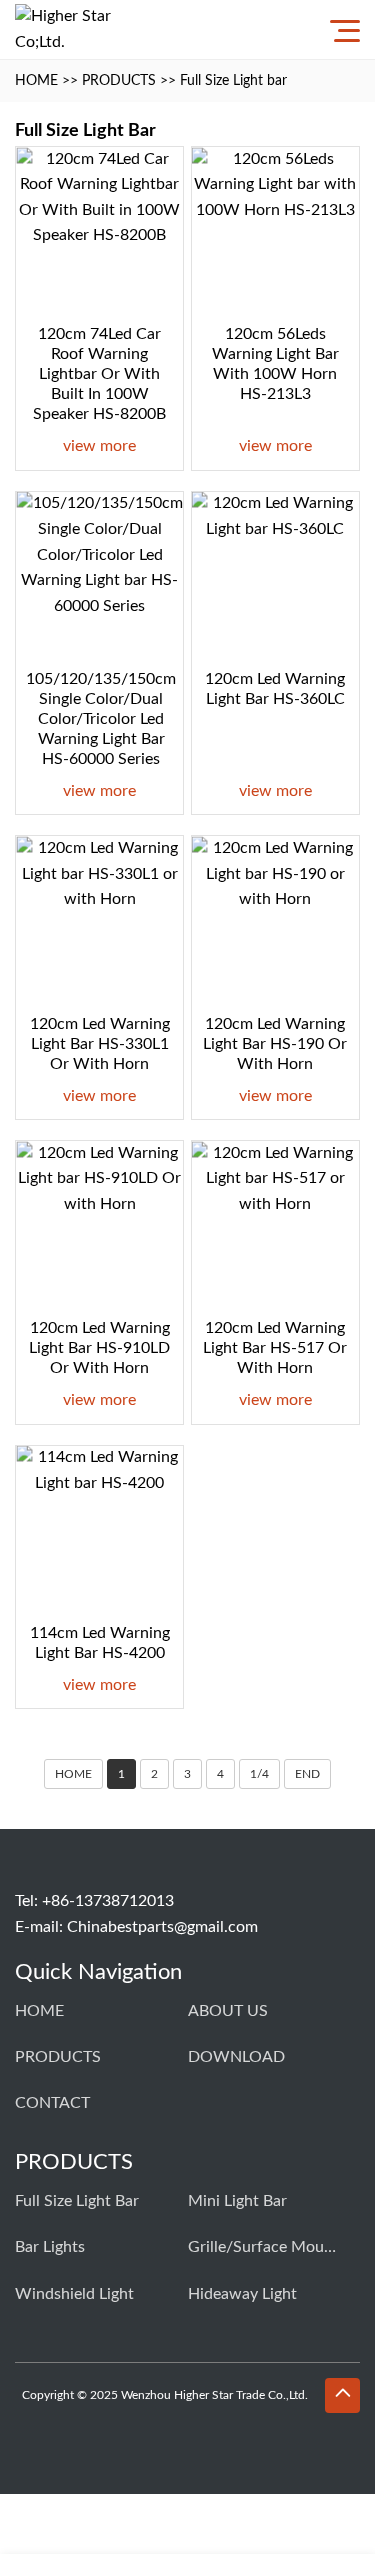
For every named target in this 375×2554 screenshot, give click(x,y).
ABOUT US (228, 2011)
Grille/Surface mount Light (263, 2247)
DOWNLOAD (236, 2057)
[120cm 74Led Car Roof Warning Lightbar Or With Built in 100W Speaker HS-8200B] (99, 230)
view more (99, 446)
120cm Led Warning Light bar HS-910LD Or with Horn (99, 1348)
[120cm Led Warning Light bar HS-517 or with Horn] (275, 1224)
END (307, 1774)
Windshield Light (74, 2294)
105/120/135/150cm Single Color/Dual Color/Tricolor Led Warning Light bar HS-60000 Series (101, 719)
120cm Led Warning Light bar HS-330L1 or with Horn (100, 1044)
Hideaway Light (242, 2294)
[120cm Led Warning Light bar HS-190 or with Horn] (275, 919)
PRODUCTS (119, 81)
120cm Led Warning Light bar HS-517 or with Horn (275, 1348)
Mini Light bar (237, 2201)
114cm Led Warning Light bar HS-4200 (100, 1643)
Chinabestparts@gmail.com (162, 1927)
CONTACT (52, 2103)
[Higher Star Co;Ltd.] (66, 29)
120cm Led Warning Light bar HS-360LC (275, 689)
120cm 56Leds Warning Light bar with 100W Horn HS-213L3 (275, 364)
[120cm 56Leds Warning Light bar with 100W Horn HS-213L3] (275, 230)
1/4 (259, 1774)
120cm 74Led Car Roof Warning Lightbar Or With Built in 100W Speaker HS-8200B (99, 374)
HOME (36, 81)
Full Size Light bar (233, 81)
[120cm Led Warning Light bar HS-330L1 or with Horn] (99, 919)
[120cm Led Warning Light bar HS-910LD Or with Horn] (99, 1224)
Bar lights (50, 2247)
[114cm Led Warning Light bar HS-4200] (99, 1529)
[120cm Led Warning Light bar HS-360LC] (275, 575)
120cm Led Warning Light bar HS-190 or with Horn (275, 1044)
